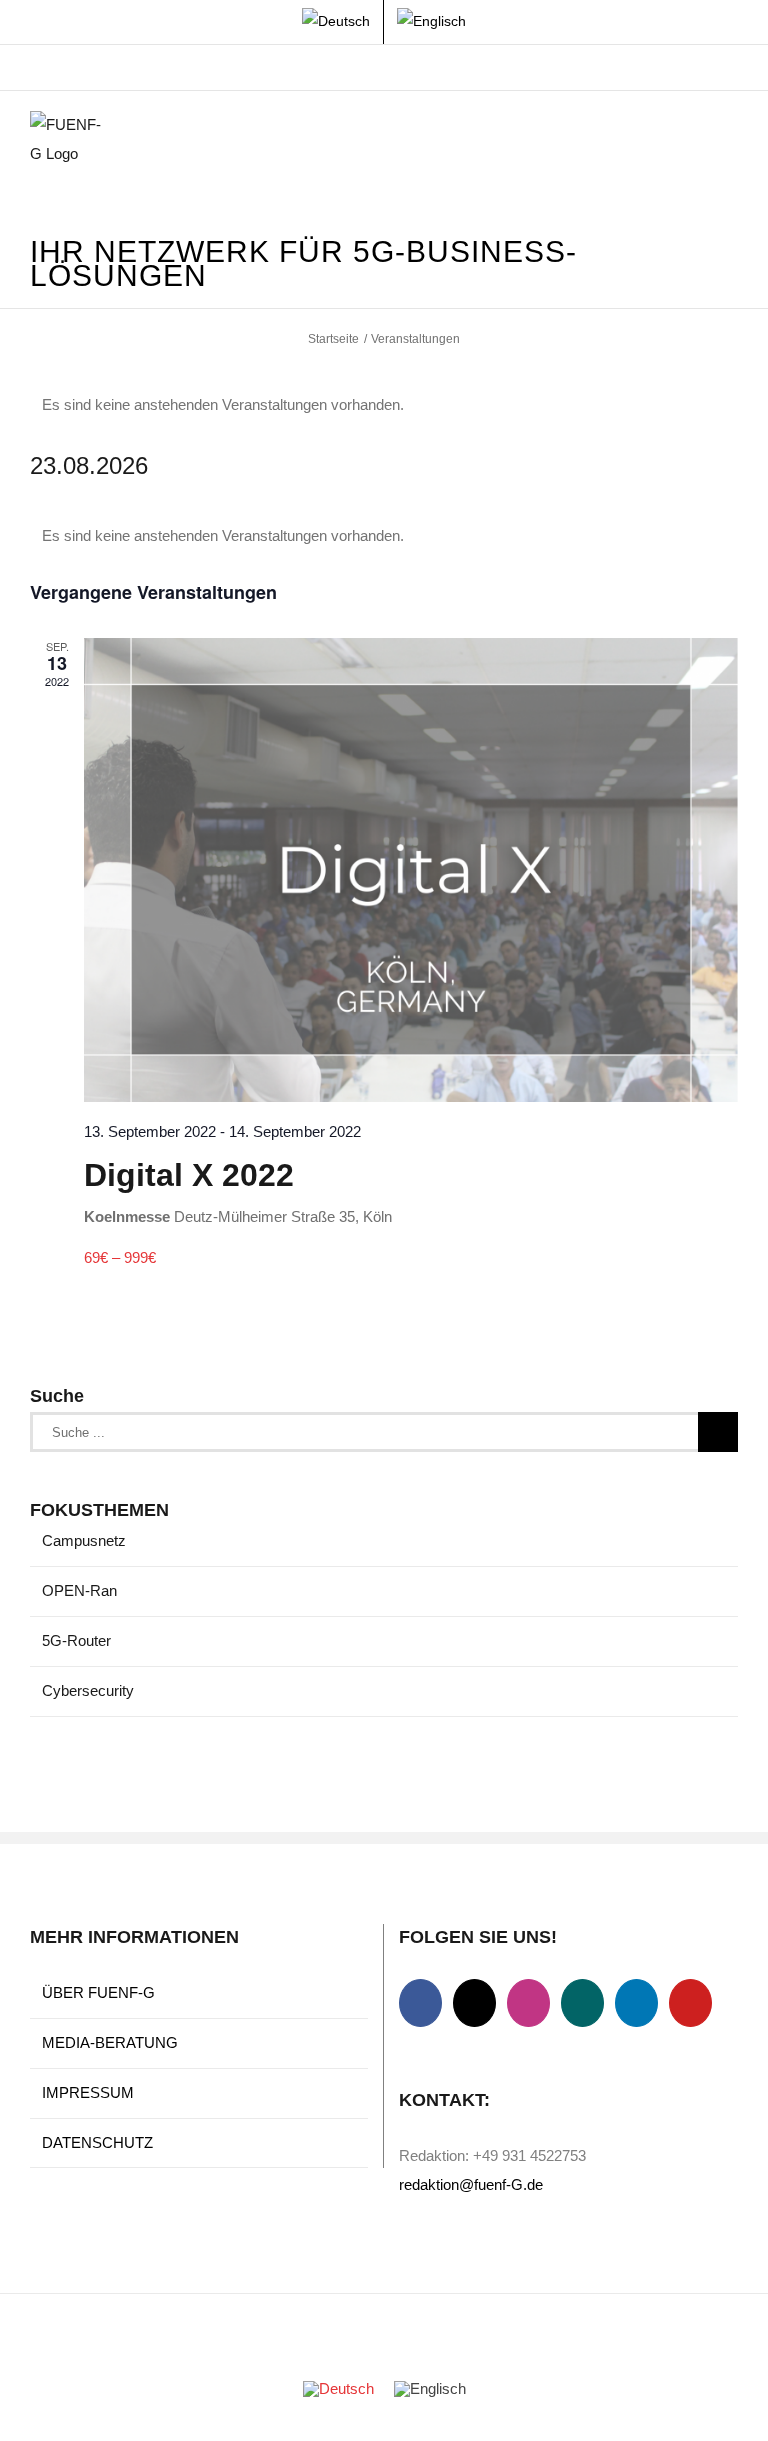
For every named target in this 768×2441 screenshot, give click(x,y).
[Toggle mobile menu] (730, 141)
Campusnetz (84, 1540)
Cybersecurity (88, 1690)
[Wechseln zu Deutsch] (338, 2388)
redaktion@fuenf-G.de (471, 2184)
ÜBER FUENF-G (98, 1992)
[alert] (384, 405)
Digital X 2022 (189, 1175)
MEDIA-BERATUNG (110, 2042)
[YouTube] (690, 2003)
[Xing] (582, 2003)
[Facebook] (420, 2003)
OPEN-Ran (79, 1590)
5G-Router (76, 1640)
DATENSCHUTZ (97, 2142)
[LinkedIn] (636, 2003)
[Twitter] (474, 2003)
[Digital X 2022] (411, 870)
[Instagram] (528, 2003)
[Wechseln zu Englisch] (431, 22)
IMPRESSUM (88, 2092)
